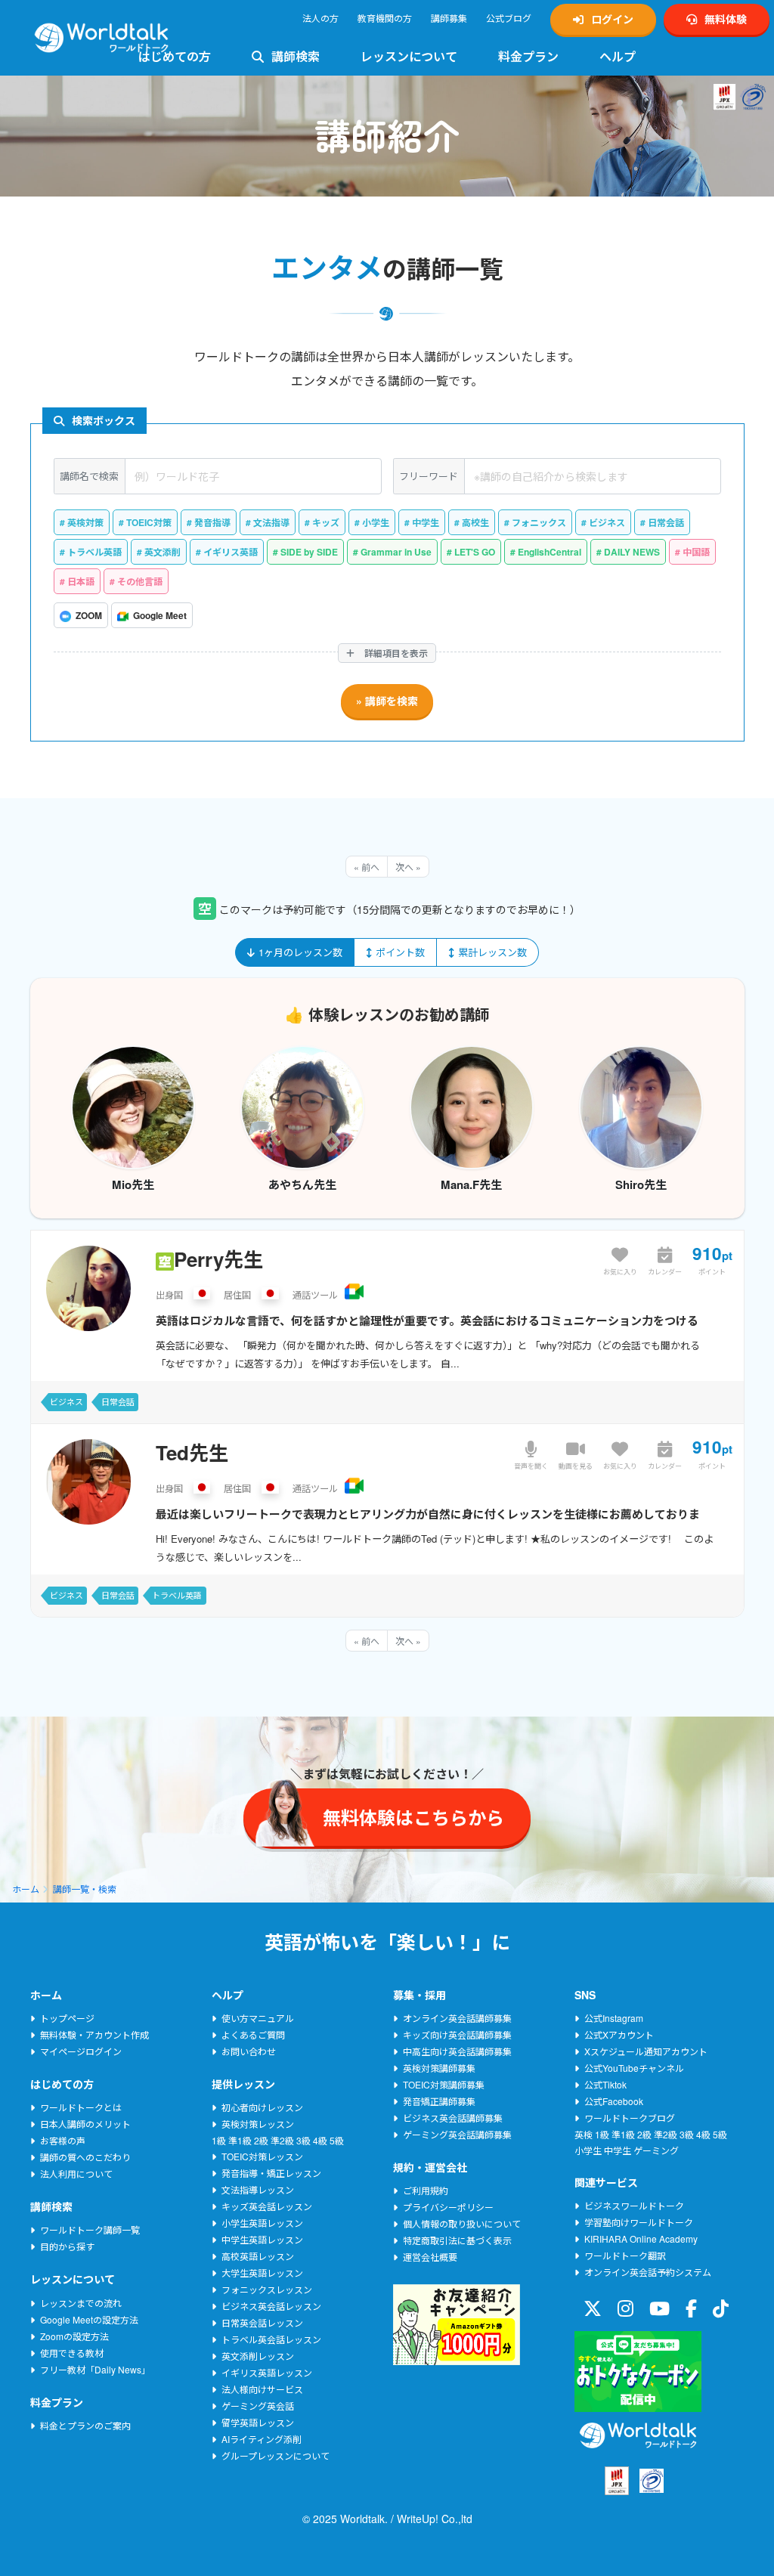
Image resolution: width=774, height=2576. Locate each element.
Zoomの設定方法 (74, 2336)
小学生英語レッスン (262, 2223)
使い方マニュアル (258, 2018)
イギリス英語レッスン (267, 2372)
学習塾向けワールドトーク (639, 2222)
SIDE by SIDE (309, 552)
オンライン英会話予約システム (648, 2272)
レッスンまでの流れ (81, 2303)
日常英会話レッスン (262, 2322)
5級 (337, 2140)
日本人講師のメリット (85, 2124)
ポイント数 (400, 952)
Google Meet (160, 615)
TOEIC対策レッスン (262, 2156)
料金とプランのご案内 (85, 2425)
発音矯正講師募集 (439, 2101)
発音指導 (212, 522)
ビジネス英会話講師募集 (453, 2118)
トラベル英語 (94, 552)
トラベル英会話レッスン (271, 2339)
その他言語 (140, 581)
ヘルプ (618, 56)
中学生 (426, 522)
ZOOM (89, 615)
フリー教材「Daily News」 (95, 2369)
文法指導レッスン (258, 2189)
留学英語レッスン (258, 2422)
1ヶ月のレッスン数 (300, 952)
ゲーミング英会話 (258, 2406)
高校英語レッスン (258, 2256)
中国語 (696, 552)
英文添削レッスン (258, 2356)
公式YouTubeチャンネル (634, 2068)
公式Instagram (614, 2018)
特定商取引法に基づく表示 (457, 2240)
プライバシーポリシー (448, 2207)
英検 (584, 2134)
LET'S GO (475, 552)
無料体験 (726, 19)
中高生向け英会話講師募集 (457, 2051)
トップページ (67, 2018)
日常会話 (666, 522)
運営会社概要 (430, 2257)
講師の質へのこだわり (85, 2157)
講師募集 (449, 18)
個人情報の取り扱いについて (462, 2223)
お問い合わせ (249, 2051)
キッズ (326, 522)
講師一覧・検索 (85, 1889)
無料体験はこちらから (596, 2524)
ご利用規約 (426, 2190)
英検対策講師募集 (439, 2068)
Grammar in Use (396, 552)
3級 (303, 2140)
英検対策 (85, 522)
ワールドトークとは (81, 2107)
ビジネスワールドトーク (634, 2205)
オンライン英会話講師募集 (457, 2018)
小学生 (376, 522)
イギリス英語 (231, 552)
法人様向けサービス (262, 2389)
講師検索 (296, 56)
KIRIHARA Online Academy (641, 2239)
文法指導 (271, 522)
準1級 (240, 2140)
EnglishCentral (550, 552)
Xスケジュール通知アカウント (646, 2051)
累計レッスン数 (492, 952)
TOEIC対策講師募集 (444, 2084)
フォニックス (539, 522)
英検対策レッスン (258, 2124)
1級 (219, 2140)
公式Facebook (614, 2101)
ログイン (612, 19)
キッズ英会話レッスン (267, 2206)
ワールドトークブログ (630, 2118)
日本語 (81, 581)
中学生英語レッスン (262, 2239)
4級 (320, 2140)
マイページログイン (81, 2051)
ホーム (26, 1889)
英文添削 (163, 552)
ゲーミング (656, 2150)
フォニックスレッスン (267, 2289)
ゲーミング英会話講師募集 (457, 2134)
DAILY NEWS (632, 552)
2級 (261, 2140)
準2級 (282, 2140)
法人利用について (76, 2173)
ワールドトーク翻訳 (625, 2255)
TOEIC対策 (149, 522)
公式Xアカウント (619, 2034)
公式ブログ (509, 18)
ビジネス (607, 522)
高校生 (475, 522)
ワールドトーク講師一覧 (90, 2229)
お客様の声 (63, 2140)
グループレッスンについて (276, 2455)
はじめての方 (175, 56)
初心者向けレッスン (262, 2107)
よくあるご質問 (253, 2034)
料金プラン (528, 56)
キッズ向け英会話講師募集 (457, 2034)
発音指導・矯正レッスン (271, 2173)
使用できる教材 (72, 2353)
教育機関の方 (385, 18)
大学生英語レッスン (262, 2273)
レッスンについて (409, 56)
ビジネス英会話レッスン (271, 2306)
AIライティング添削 (262, 2439)
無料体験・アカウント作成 (94, 2034)
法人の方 (320, 18)
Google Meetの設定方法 (89, 2319)
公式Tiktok (605, 2084)
